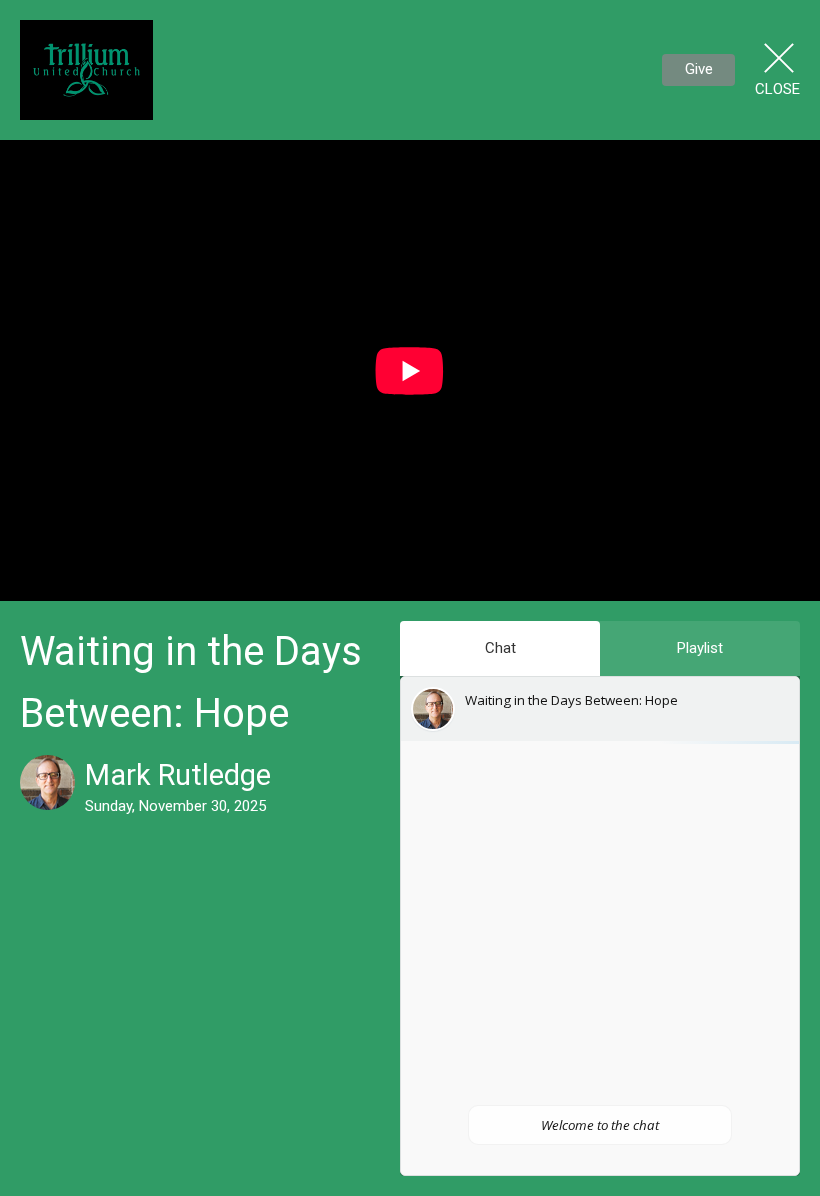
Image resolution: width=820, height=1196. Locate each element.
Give (699, 69)
